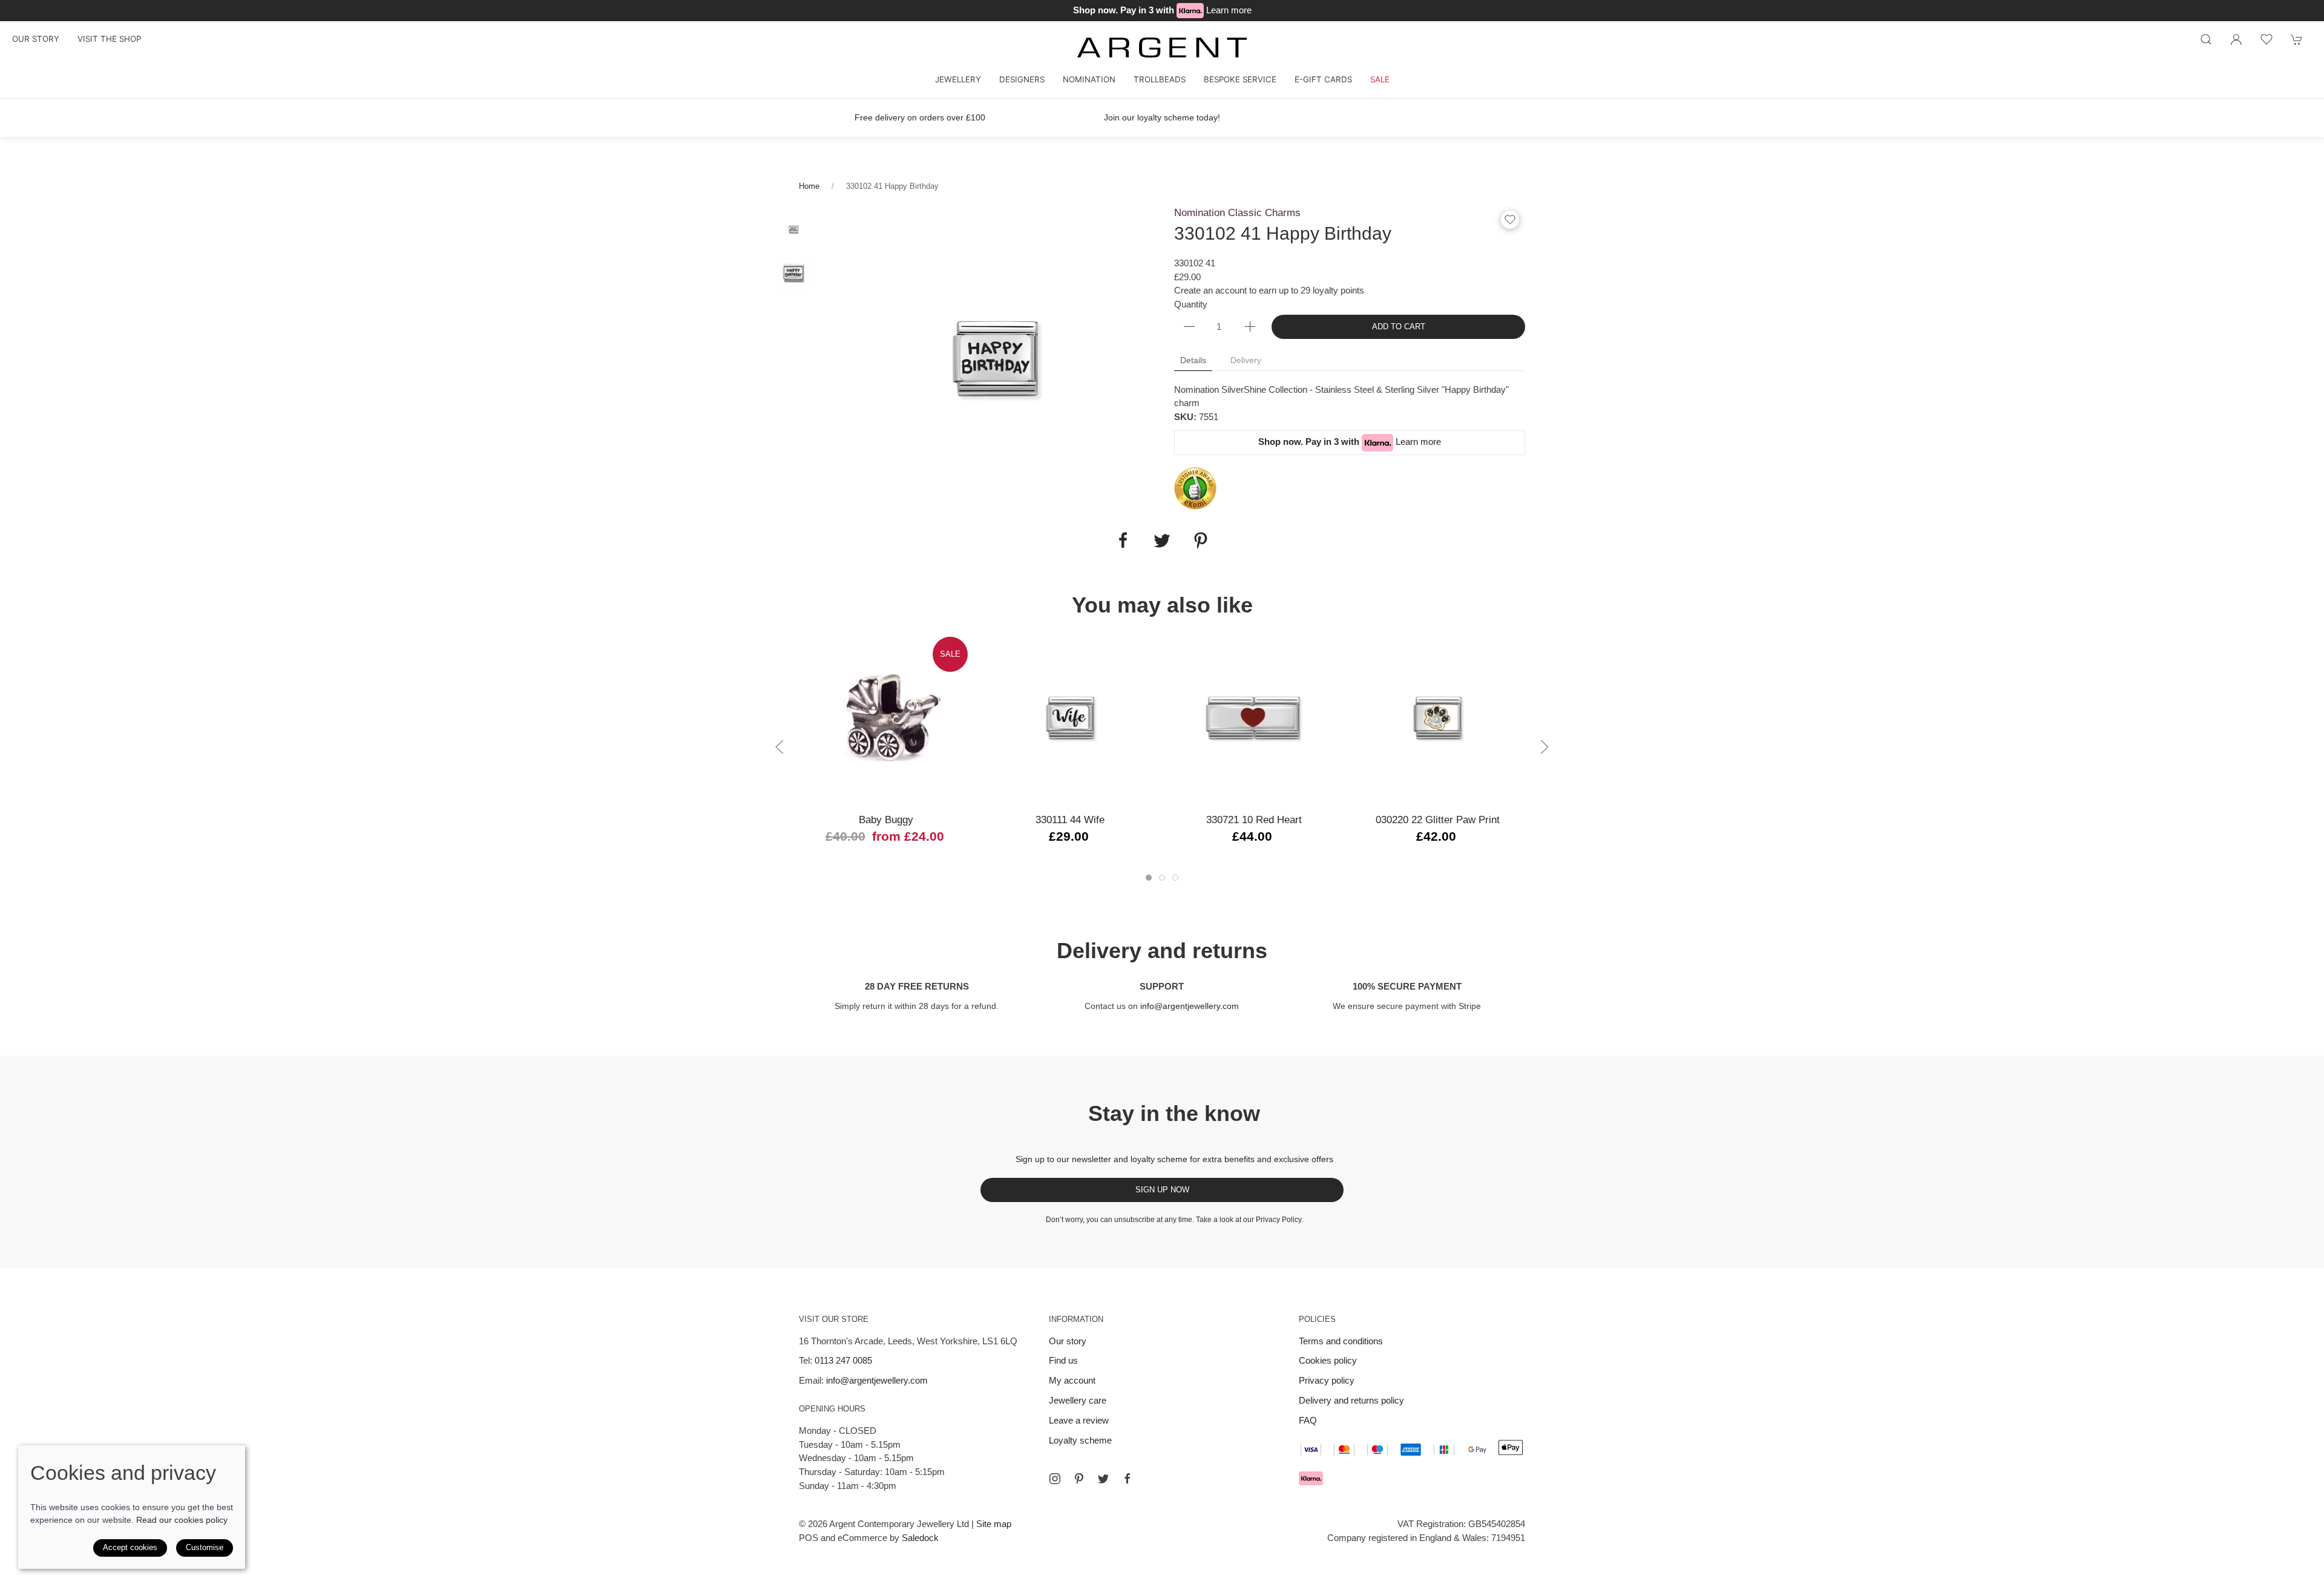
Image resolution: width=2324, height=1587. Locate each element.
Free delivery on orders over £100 (920, 117)
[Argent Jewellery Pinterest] (1079, 1479)
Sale (1380, 79)
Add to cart (1399, 327)
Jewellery (958, 79)
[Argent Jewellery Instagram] (1055, 1479)
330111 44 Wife (1070, 820)
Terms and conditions (1341, 1341)
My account (1072, 1380)
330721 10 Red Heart (1254, 820)
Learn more (1229, 10)
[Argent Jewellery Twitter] (1103, 1479)
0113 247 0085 (843, 1360)
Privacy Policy (1279, 1220)
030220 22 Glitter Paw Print (1438, 820)
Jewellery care (1078, 1400)
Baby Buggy (886, 820)
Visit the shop (109, 39)
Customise (205, 1547)
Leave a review (1079, 1420)
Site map (994, 1524)
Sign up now (1162, 1190)
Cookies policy (1328, 1360)
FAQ (1308, 1420)
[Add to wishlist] (2267, 39)
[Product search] (2206, 39)
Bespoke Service (1240, 79)
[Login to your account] (2236, 39)
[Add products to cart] (2297, 39)
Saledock (920, 1538)
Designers (1022, 79)
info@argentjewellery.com (1190, 1006)
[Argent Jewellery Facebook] (1128, 1479)
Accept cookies (130, 1547)
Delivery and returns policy (1351, 1400)
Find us (1063, 1360)
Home (809, 186)
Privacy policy (1327, 1380)
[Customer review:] (1195, 488)
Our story (36, 39)
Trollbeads (1160, 79)
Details (1193, 360)
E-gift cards (1323, 79)
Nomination (1089, 79)
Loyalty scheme (1080, 1440)
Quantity (1191, 304)
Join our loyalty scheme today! (1162, 117)
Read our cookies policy (182, 1520)
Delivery (1246, 360)
